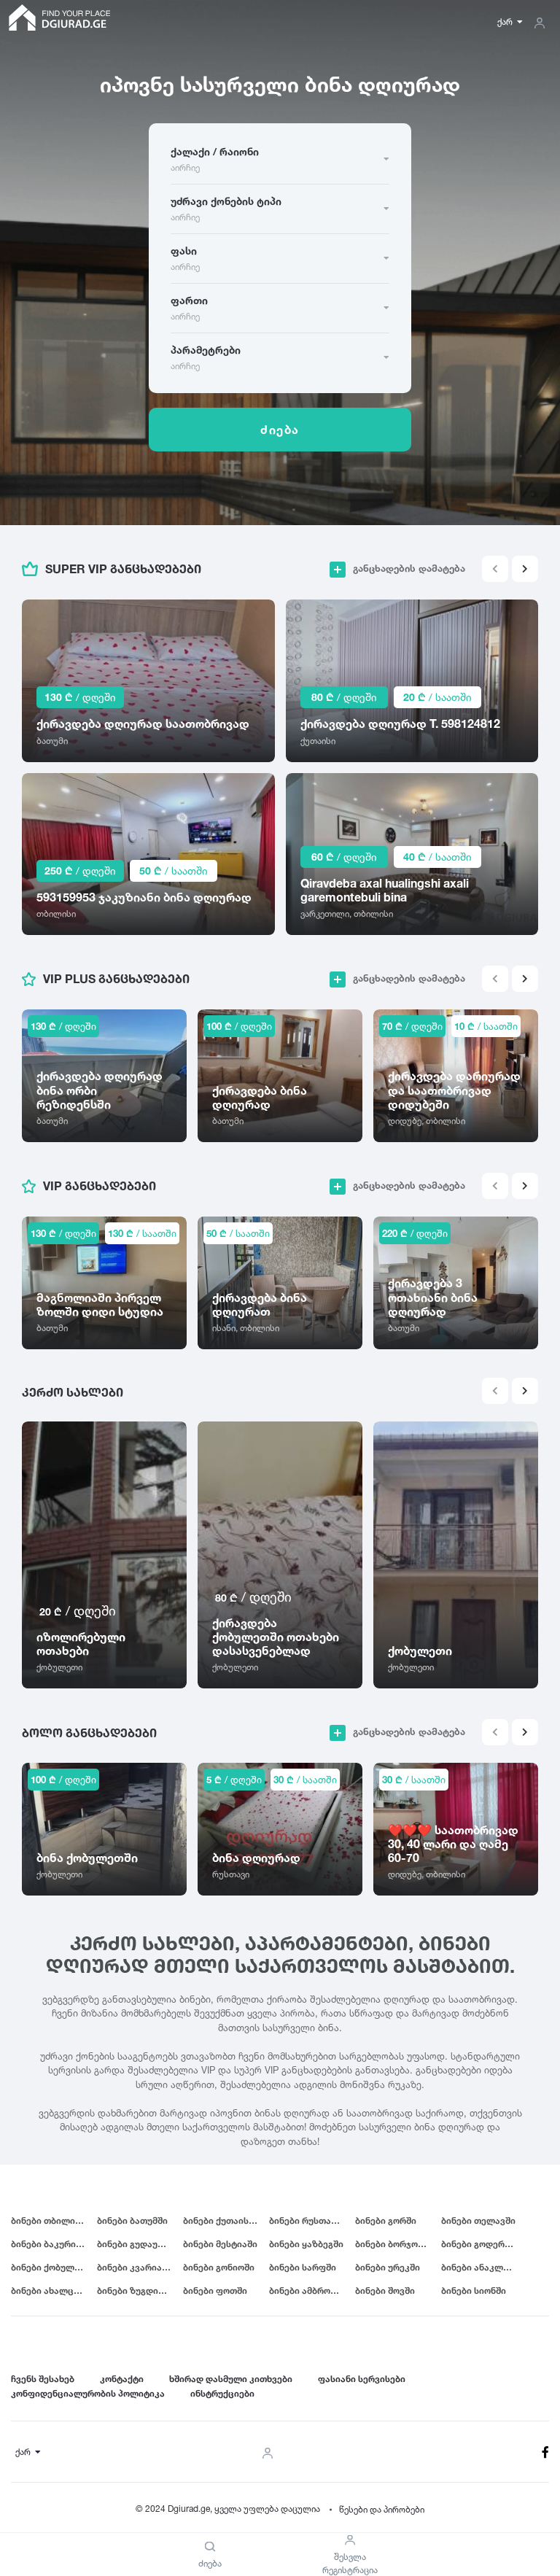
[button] (525, 569)
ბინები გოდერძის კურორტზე (484, 2244)
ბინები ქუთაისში (221, 2220)
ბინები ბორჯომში (394, 2244)
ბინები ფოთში (215, 2290)
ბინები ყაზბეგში (306, 2244)
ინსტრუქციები (222, 2393)
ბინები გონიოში (219, 2267)
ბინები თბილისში (51, 2220)
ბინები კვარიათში (138, 2267)
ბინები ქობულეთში (54, 2267)
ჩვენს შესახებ (43, 2379)
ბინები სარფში (303, 2267)
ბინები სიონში (474, 2290)
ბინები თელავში (478, 2220)
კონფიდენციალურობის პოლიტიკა (88, 2393)
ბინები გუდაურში (136, 2244)
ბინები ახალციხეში (54, 2290)
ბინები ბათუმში (132, 2220)
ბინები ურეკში (388, 2267)
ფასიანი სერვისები (362, 2379)
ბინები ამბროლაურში (312, 2290)
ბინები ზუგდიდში (136, 2290)
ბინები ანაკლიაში (482, 2267)
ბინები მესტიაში (220, 2244)
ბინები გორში (386, 2220)
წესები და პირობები (382, 2509)
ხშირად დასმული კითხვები (231, 2379)
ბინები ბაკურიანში (54, 2244)
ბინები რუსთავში (308, 2220)
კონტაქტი (122, 2379)
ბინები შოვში (385, 2290)
